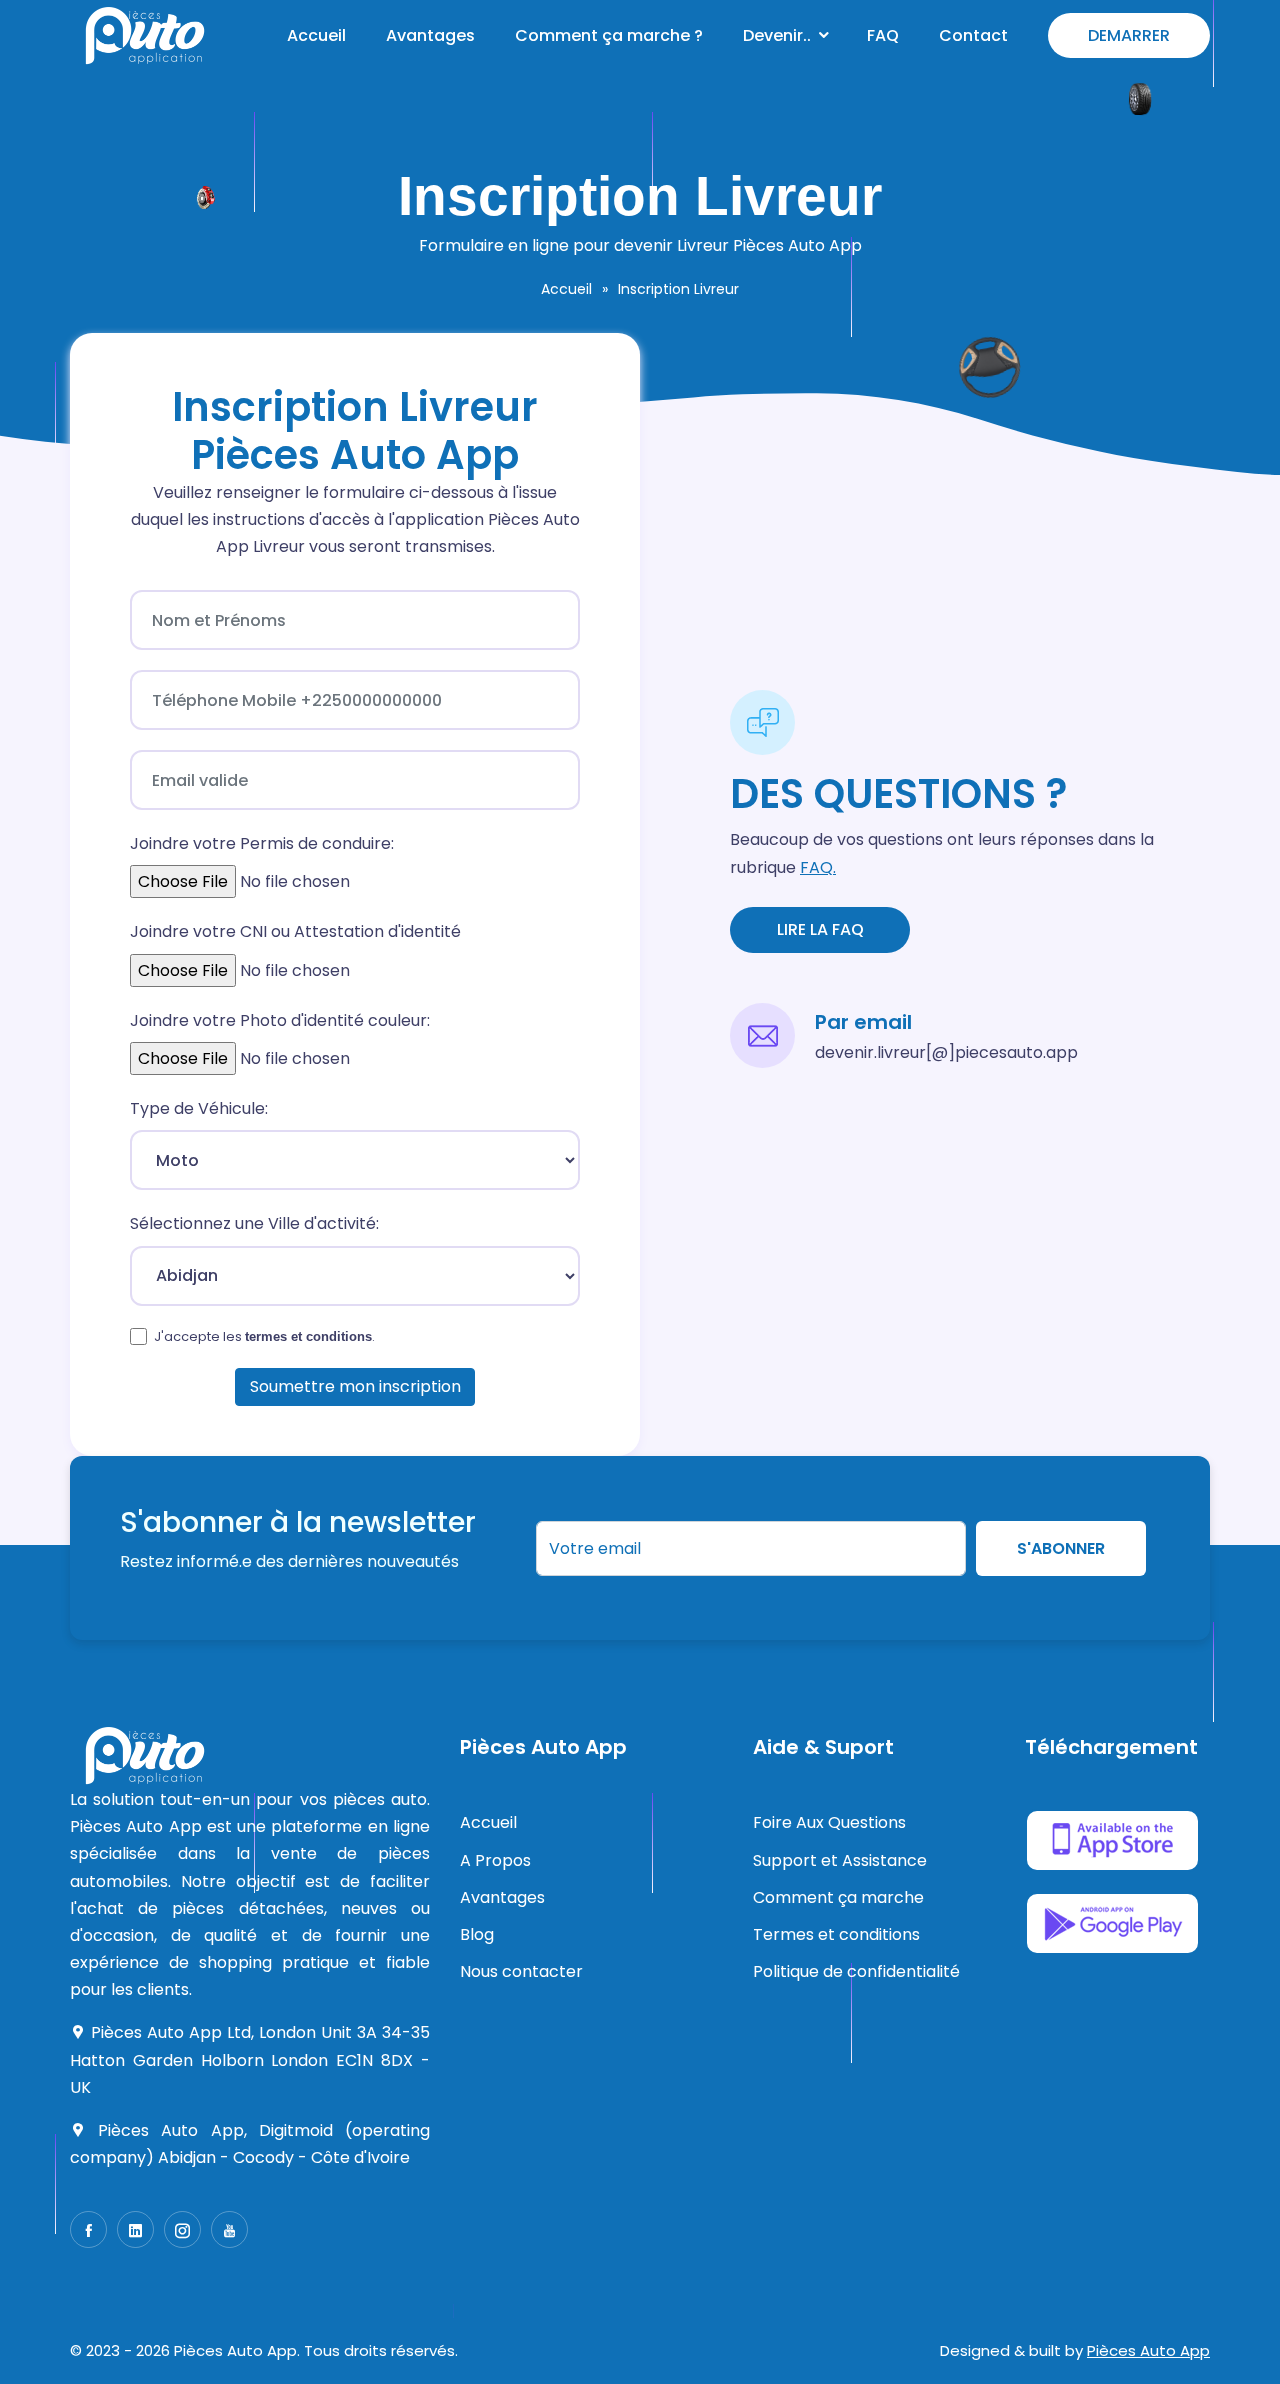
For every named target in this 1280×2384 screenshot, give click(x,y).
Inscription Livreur (678, 289)
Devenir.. (777, 35)
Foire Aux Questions (829, 1822)
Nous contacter (521, 1971)
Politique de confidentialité (856, 1971)
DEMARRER (1129, 35)
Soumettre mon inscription (355, 1386)
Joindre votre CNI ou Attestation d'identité (295, 931)
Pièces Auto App (1148, 2350)
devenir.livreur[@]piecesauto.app (946, 1052)
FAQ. (818, 867)
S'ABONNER (1061, 1547)
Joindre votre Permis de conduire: (262, 843)
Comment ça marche (838, 1897)
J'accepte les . (264, 1336)
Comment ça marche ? (609, 35)
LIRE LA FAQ (820, 929)
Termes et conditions (836, 1934)
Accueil (316, 35)
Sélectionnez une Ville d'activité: (254, 1223)
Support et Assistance (840, 1860)
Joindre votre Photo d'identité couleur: (280, 1020)
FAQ (883, 35)
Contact (973, 35)
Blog (477, 1934)
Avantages (430, 35)
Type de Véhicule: (199, 1108)
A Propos (495, 1860)
